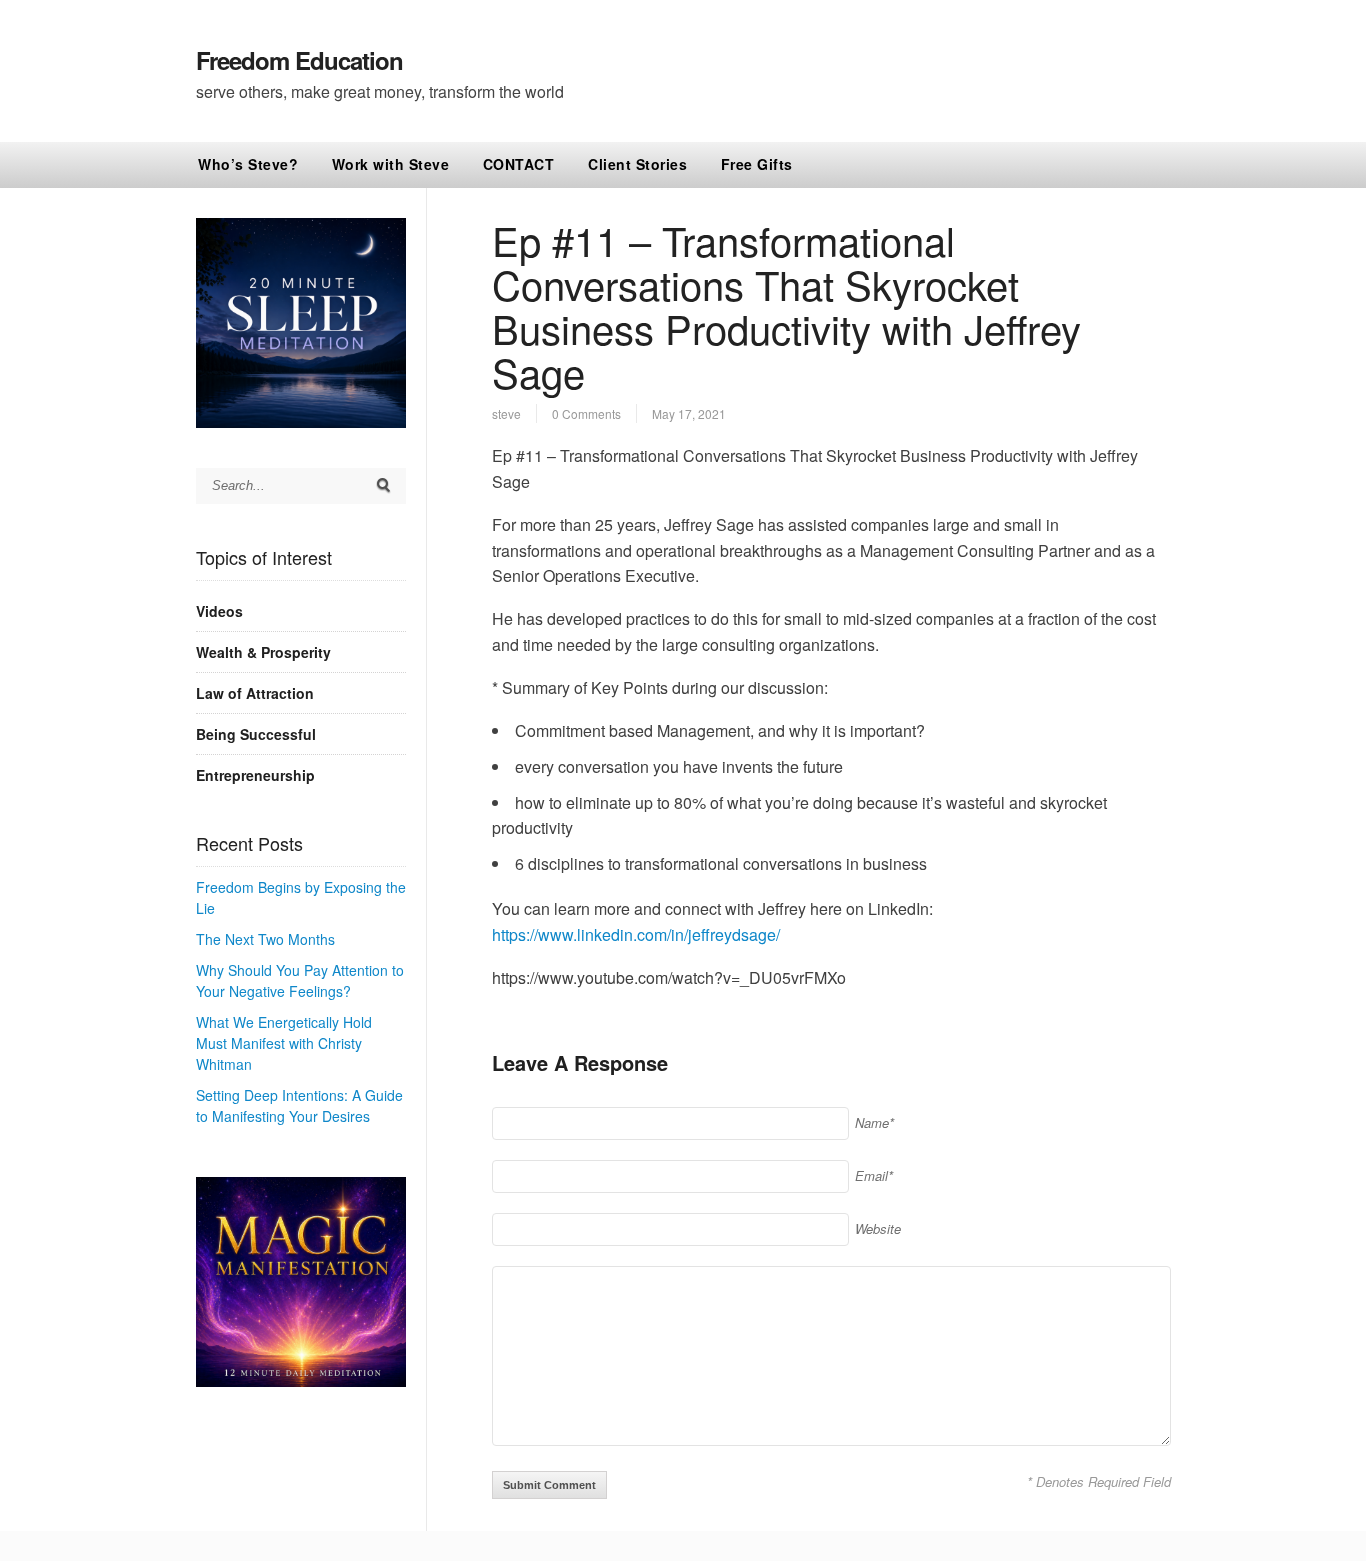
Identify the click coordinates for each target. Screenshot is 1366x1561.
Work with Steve (391, 164)
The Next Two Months (265, 939)
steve (506, 413)
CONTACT (519, 164)
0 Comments (586, 413)
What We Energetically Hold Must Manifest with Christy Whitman (284, 1043)
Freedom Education (299, 60)
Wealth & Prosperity (263, 652)
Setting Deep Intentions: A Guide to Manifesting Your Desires (299, 1105)
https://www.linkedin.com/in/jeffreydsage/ (636, 934)
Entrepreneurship (255, 775)
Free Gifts (757, 164)
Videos (219, 611)
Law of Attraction (255, 693)
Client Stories (637, 164)
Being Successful (256, 734)
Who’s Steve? (248, 164)
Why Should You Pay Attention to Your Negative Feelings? (300, 980)
